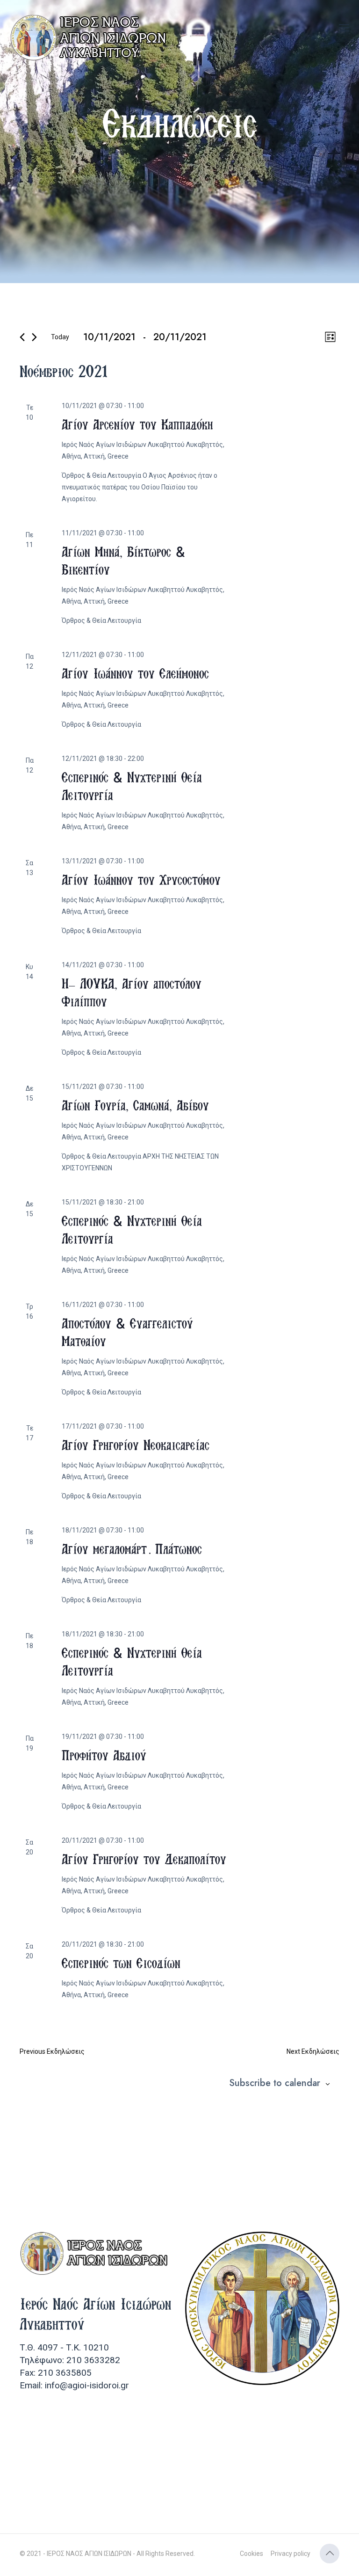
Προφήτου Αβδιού (104, 1755)
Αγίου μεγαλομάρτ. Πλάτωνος (132, 1549)
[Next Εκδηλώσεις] (34, 337)
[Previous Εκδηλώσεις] (22, 337)
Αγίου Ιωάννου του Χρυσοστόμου (141, 880)
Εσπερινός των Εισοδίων (121, 1963)
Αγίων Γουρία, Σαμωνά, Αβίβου (135, 1105)
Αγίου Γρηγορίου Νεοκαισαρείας (136, 1445)
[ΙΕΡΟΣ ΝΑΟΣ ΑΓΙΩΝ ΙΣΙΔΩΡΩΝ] (91, 37)
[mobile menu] (344, 28)
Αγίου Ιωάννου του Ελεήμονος (135, 673)
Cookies (251, 2554)
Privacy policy (291, 2554)
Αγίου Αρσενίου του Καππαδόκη (137, 424)
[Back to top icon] (330, 2554)
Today (60, 337)
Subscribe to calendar (275, 2083)
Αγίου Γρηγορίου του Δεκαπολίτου (144, 1859)
